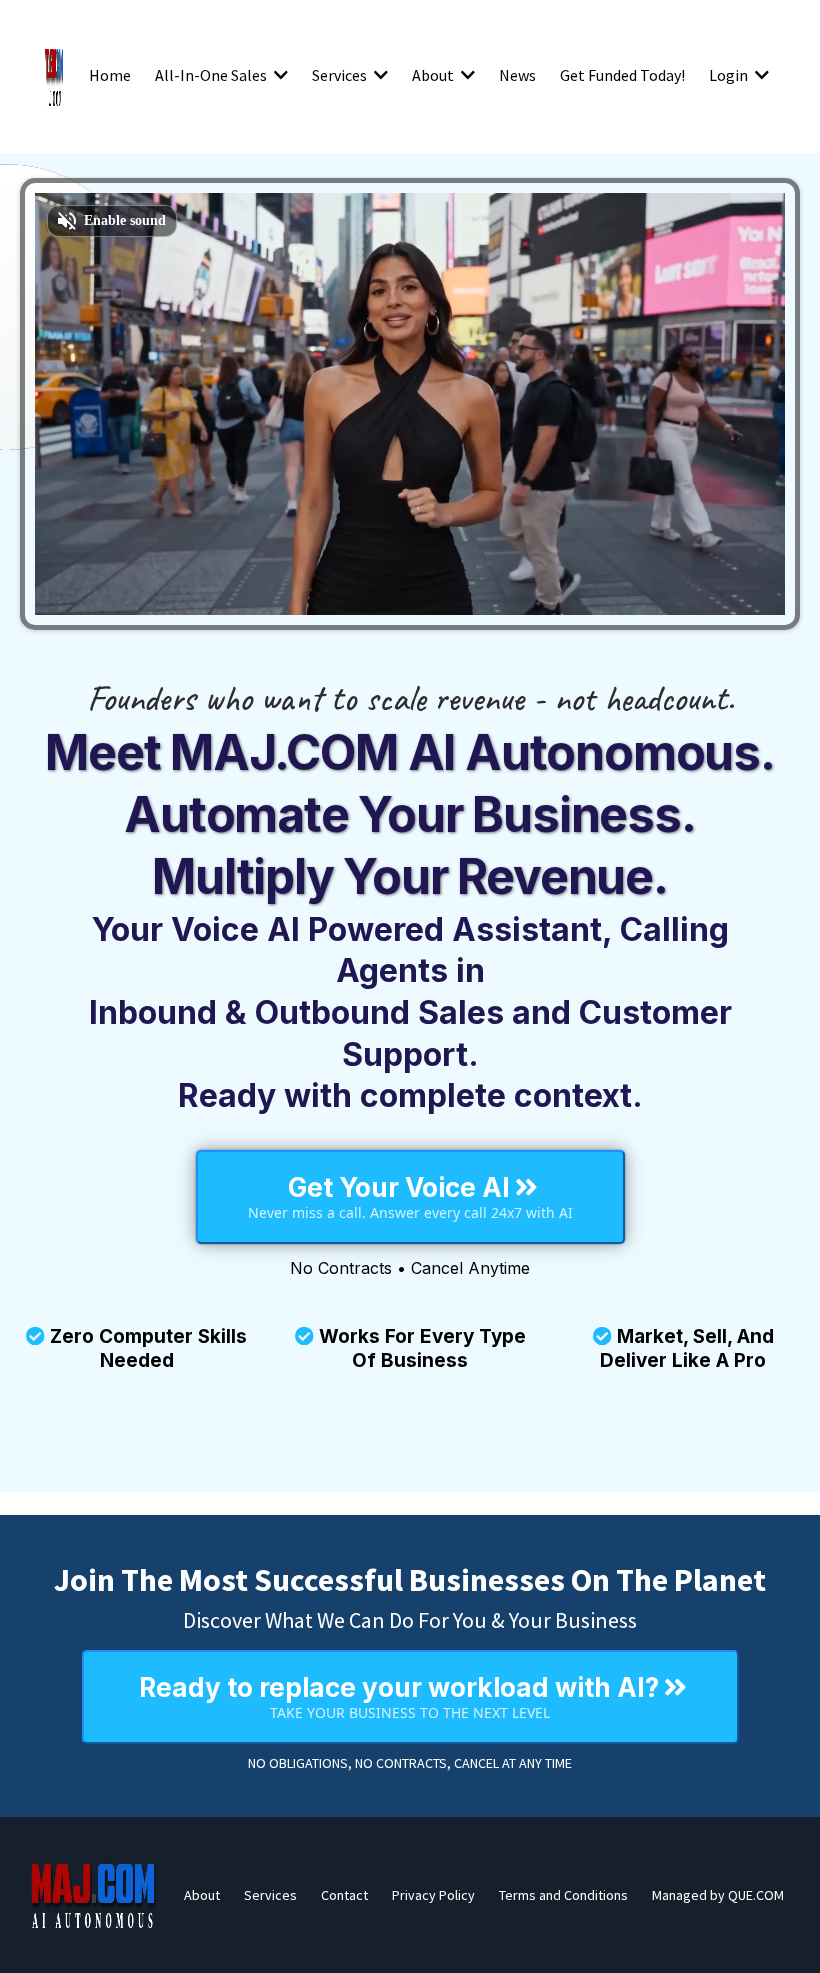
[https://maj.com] (94, 1895)
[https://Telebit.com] (54, 75)
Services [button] (341, 75)
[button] (279, 75)
